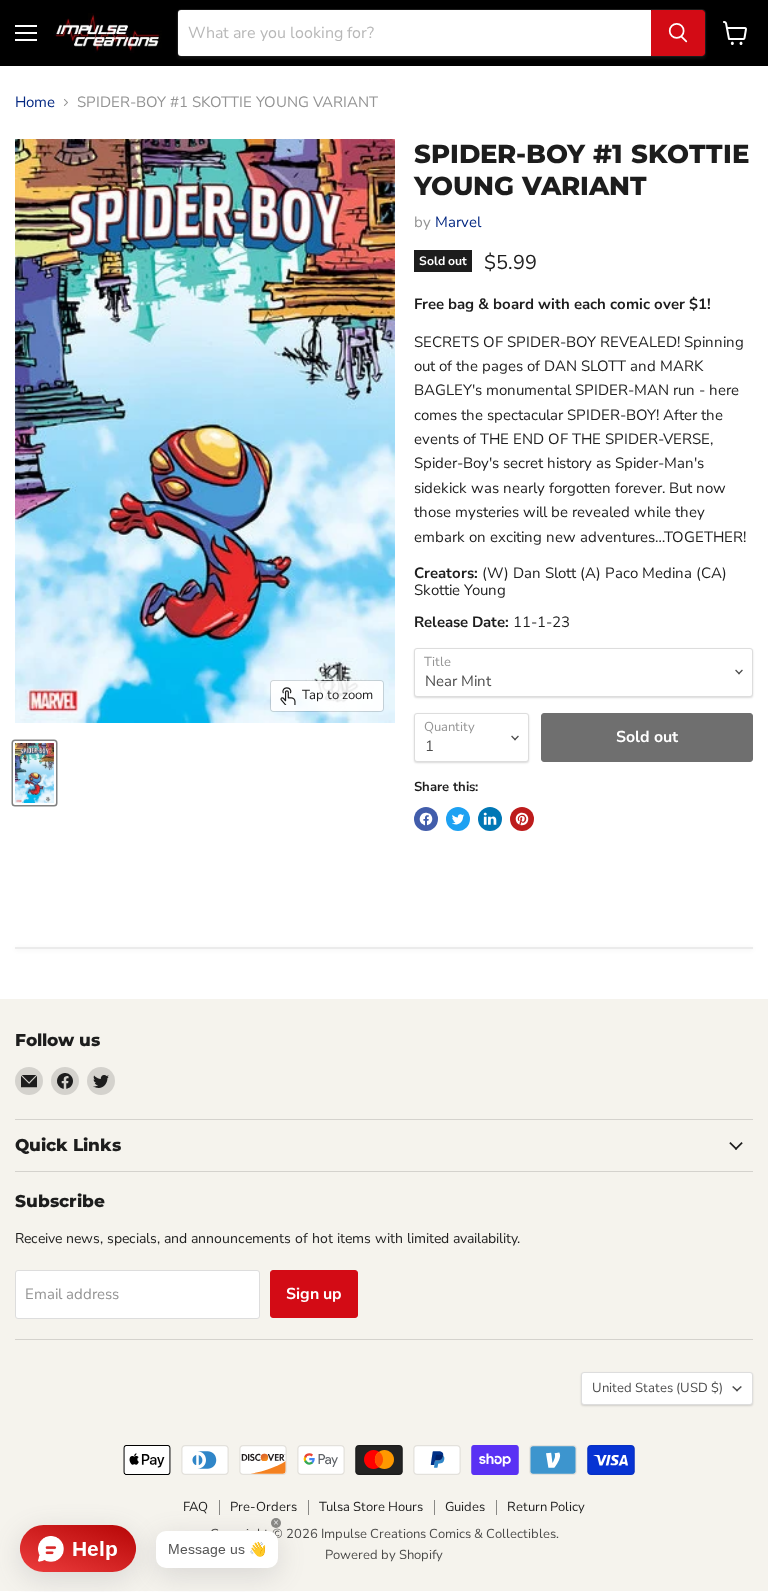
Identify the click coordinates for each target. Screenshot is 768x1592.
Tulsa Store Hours (371, 1507)
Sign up (314, 1294)
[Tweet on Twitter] (458, 819)
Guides (465, 1507)
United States (657, 1388)
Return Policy (546, 1507)
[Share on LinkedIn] (490, 819)
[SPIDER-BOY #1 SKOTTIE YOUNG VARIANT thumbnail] (34, 773)
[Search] (678, 33)
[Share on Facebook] (426, 819)
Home (35, 102)
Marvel (458, 222)
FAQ (195, 1507)
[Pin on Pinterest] (522, 819)
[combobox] (414, 33)
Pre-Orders (263, 1507)
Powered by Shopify (384, 1555)
